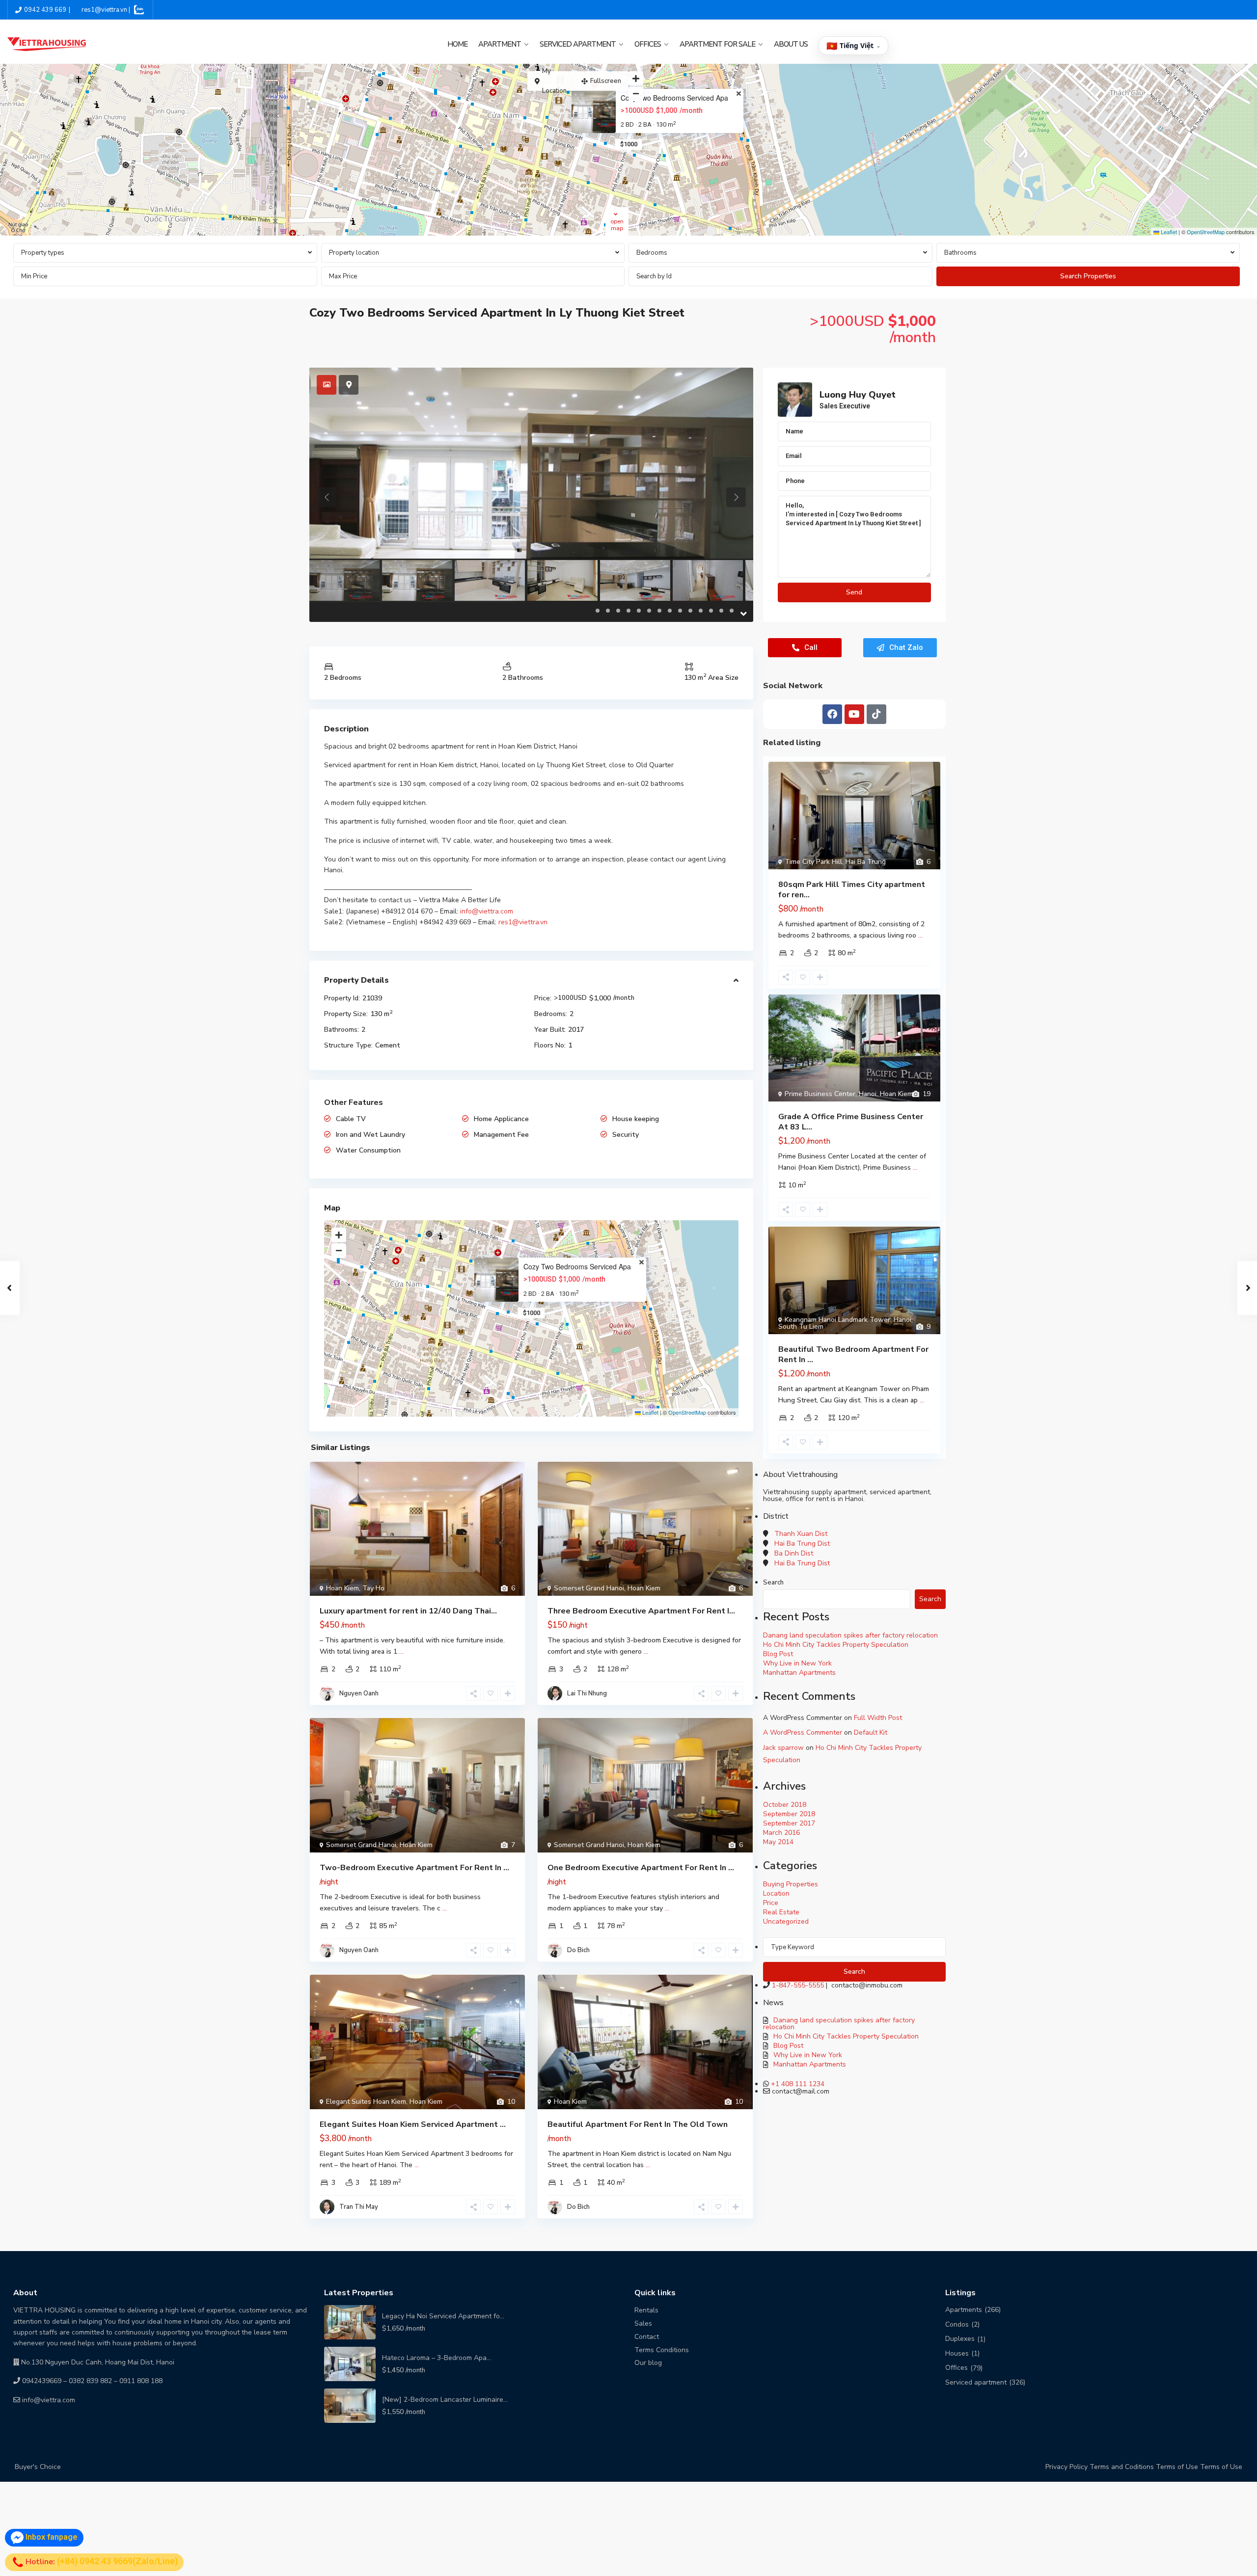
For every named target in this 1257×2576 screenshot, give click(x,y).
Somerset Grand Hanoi (589, 1588)
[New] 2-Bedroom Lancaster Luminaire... (445, 2400)
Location (776, 1893)
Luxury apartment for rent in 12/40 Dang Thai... (408, 1611)
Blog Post (778, 1654)
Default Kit (871, 1732)
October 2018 (785, 1805)
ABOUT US (791, 44)
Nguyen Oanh (359, 1693)
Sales (643, 2323)
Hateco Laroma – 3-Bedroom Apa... (437, 2358)
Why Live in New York (797, 1663)
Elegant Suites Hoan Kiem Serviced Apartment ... (413, 2124)
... (401, 1651)
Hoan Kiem (342, 1588)
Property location (354, 253)
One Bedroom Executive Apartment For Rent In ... (641, 1868)
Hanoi (868, 1094)
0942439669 (42, 2381)
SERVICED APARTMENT (578, 44)
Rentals (646, 2310)
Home (457, 44)
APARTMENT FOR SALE (717, 44)
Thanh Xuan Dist (801, 1534)
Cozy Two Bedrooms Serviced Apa (674, 98)
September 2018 (789, 1814)
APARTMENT (500, 44)
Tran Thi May (359, 2207)
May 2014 (778, 1842)
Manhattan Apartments (799, 1673)
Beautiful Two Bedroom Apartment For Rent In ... (853, 1355)
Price (771, 1903)
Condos (957, 2324)
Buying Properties (791, 1884)
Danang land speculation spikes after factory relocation (850, 1635)
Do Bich (578, 1950)
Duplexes (960, 2339)
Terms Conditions (662, 2350)
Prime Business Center (820, 1094)
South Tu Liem (801, 1327)
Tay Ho (373, 1588)
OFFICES (648, 44)
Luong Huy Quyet (858, 395)
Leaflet (1168, 232)
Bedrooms (652, 253)
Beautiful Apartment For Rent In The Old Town (638, 2124)
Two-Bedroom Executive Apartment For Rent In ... (414, 1868)
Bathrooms (960, 253)
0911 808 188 (141, 2381)
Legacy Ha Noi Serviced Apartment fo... (443, 2316)
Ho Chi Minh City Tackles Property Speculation (836, 1645)
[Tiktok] (876, 714)
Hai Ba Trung (866, 862)
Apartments (964, 2310)
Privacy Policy (1066, 2467)
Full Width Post (878, 1718)
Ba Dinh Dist (794, 1553)
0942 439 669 (45, 10)
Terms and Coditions (1122, 2467)
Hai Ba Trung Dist (802, 1543)
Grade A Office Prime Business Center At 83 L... (851, 1122)
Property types (43, 253)
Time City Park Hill (813, 862)
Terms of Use (1177, 2467)
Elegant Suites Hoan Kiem (366, 2102)
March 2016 (781, 1833)
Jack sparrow (783, 1748)
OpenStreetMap (1206, 232)
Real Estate (781, 1912)
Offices (956, 2368)
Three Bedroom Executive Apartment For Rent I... (641, 1611)
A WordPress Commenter (803, 1732)
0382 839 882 (90, 2381)
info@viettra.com (487, 911)
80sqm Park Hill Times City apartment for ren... (852, 890)
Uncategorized (786, 1921)
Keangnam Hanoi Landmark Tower (837, 1320)
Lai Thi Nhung (587, 1693)
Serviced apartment (976, 2382)
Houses (957, 2353)
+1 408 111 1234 (798, 2084)
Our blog (648, 2363)
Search (773, 1583)
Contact (647, 2337)
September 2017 (789, 1823)
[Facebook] (832, 714)
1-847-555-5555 (798, 1985)
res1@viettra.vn (523, 922)
